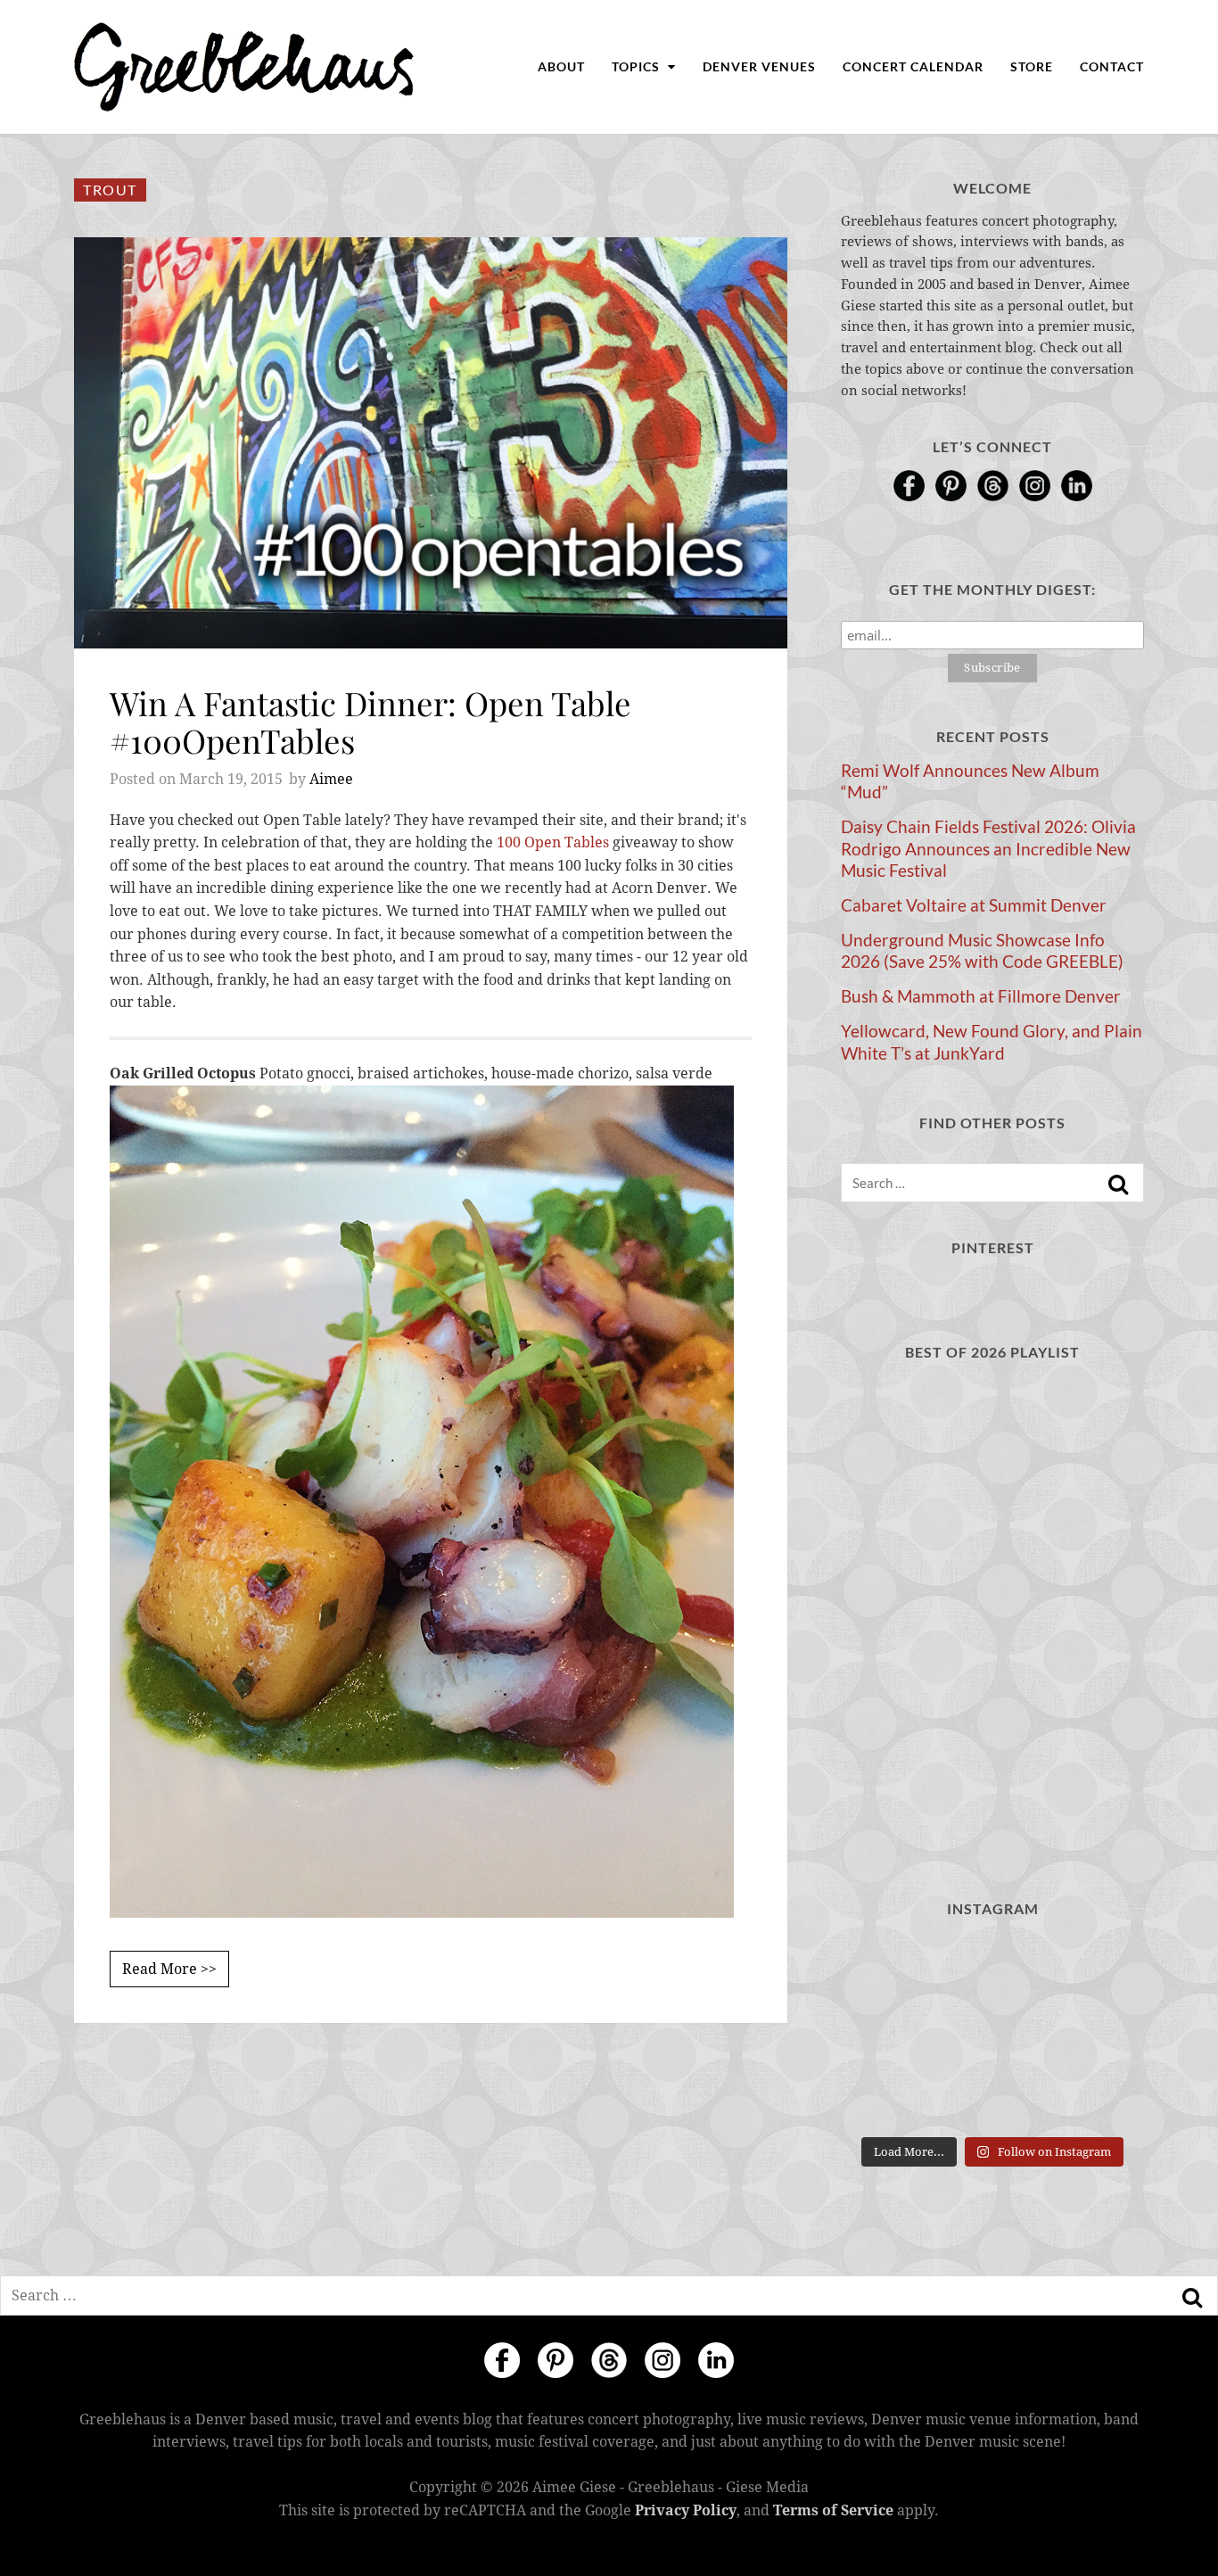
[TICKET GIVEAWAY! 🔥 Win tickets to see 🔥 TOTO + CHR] (1097, 2032)
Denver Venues (759, 66)
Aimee (331, 779)
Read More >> (169, 1969)
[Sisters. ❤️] (888, 1969)
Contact (1112, 66)
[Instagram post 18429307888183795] (1097, 1969)
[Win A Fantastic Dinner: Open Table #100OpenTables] (431, 443)
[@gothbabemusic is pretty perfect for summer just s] (992, 2032)
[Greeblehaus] (244, 67)
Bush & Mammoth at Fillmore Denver (981, 996)
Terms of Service (833, 2510)
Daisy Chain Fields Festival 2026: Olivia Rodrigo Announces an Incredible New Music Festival (988, 848)
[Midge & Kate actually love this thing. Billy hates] (992, 1969)
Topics (638, 66)
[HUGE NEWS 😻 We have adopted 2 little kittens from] (888, 2032)
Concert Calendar (913, 66)
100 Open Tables (553, 842)
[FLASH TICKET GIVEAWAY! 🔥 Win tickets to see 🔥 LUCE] (1097, 2096)
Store (1032, 66)
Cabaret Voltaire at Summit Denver (974, 905)
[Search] (1118, 1185)
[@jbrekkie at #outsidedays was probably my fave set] (888, 2096)
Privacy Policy (686, 2510)
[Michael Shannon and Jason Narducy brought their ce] (992, 2096)
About (561, 66)
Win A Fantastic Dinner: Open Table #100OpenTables (370, 721)
